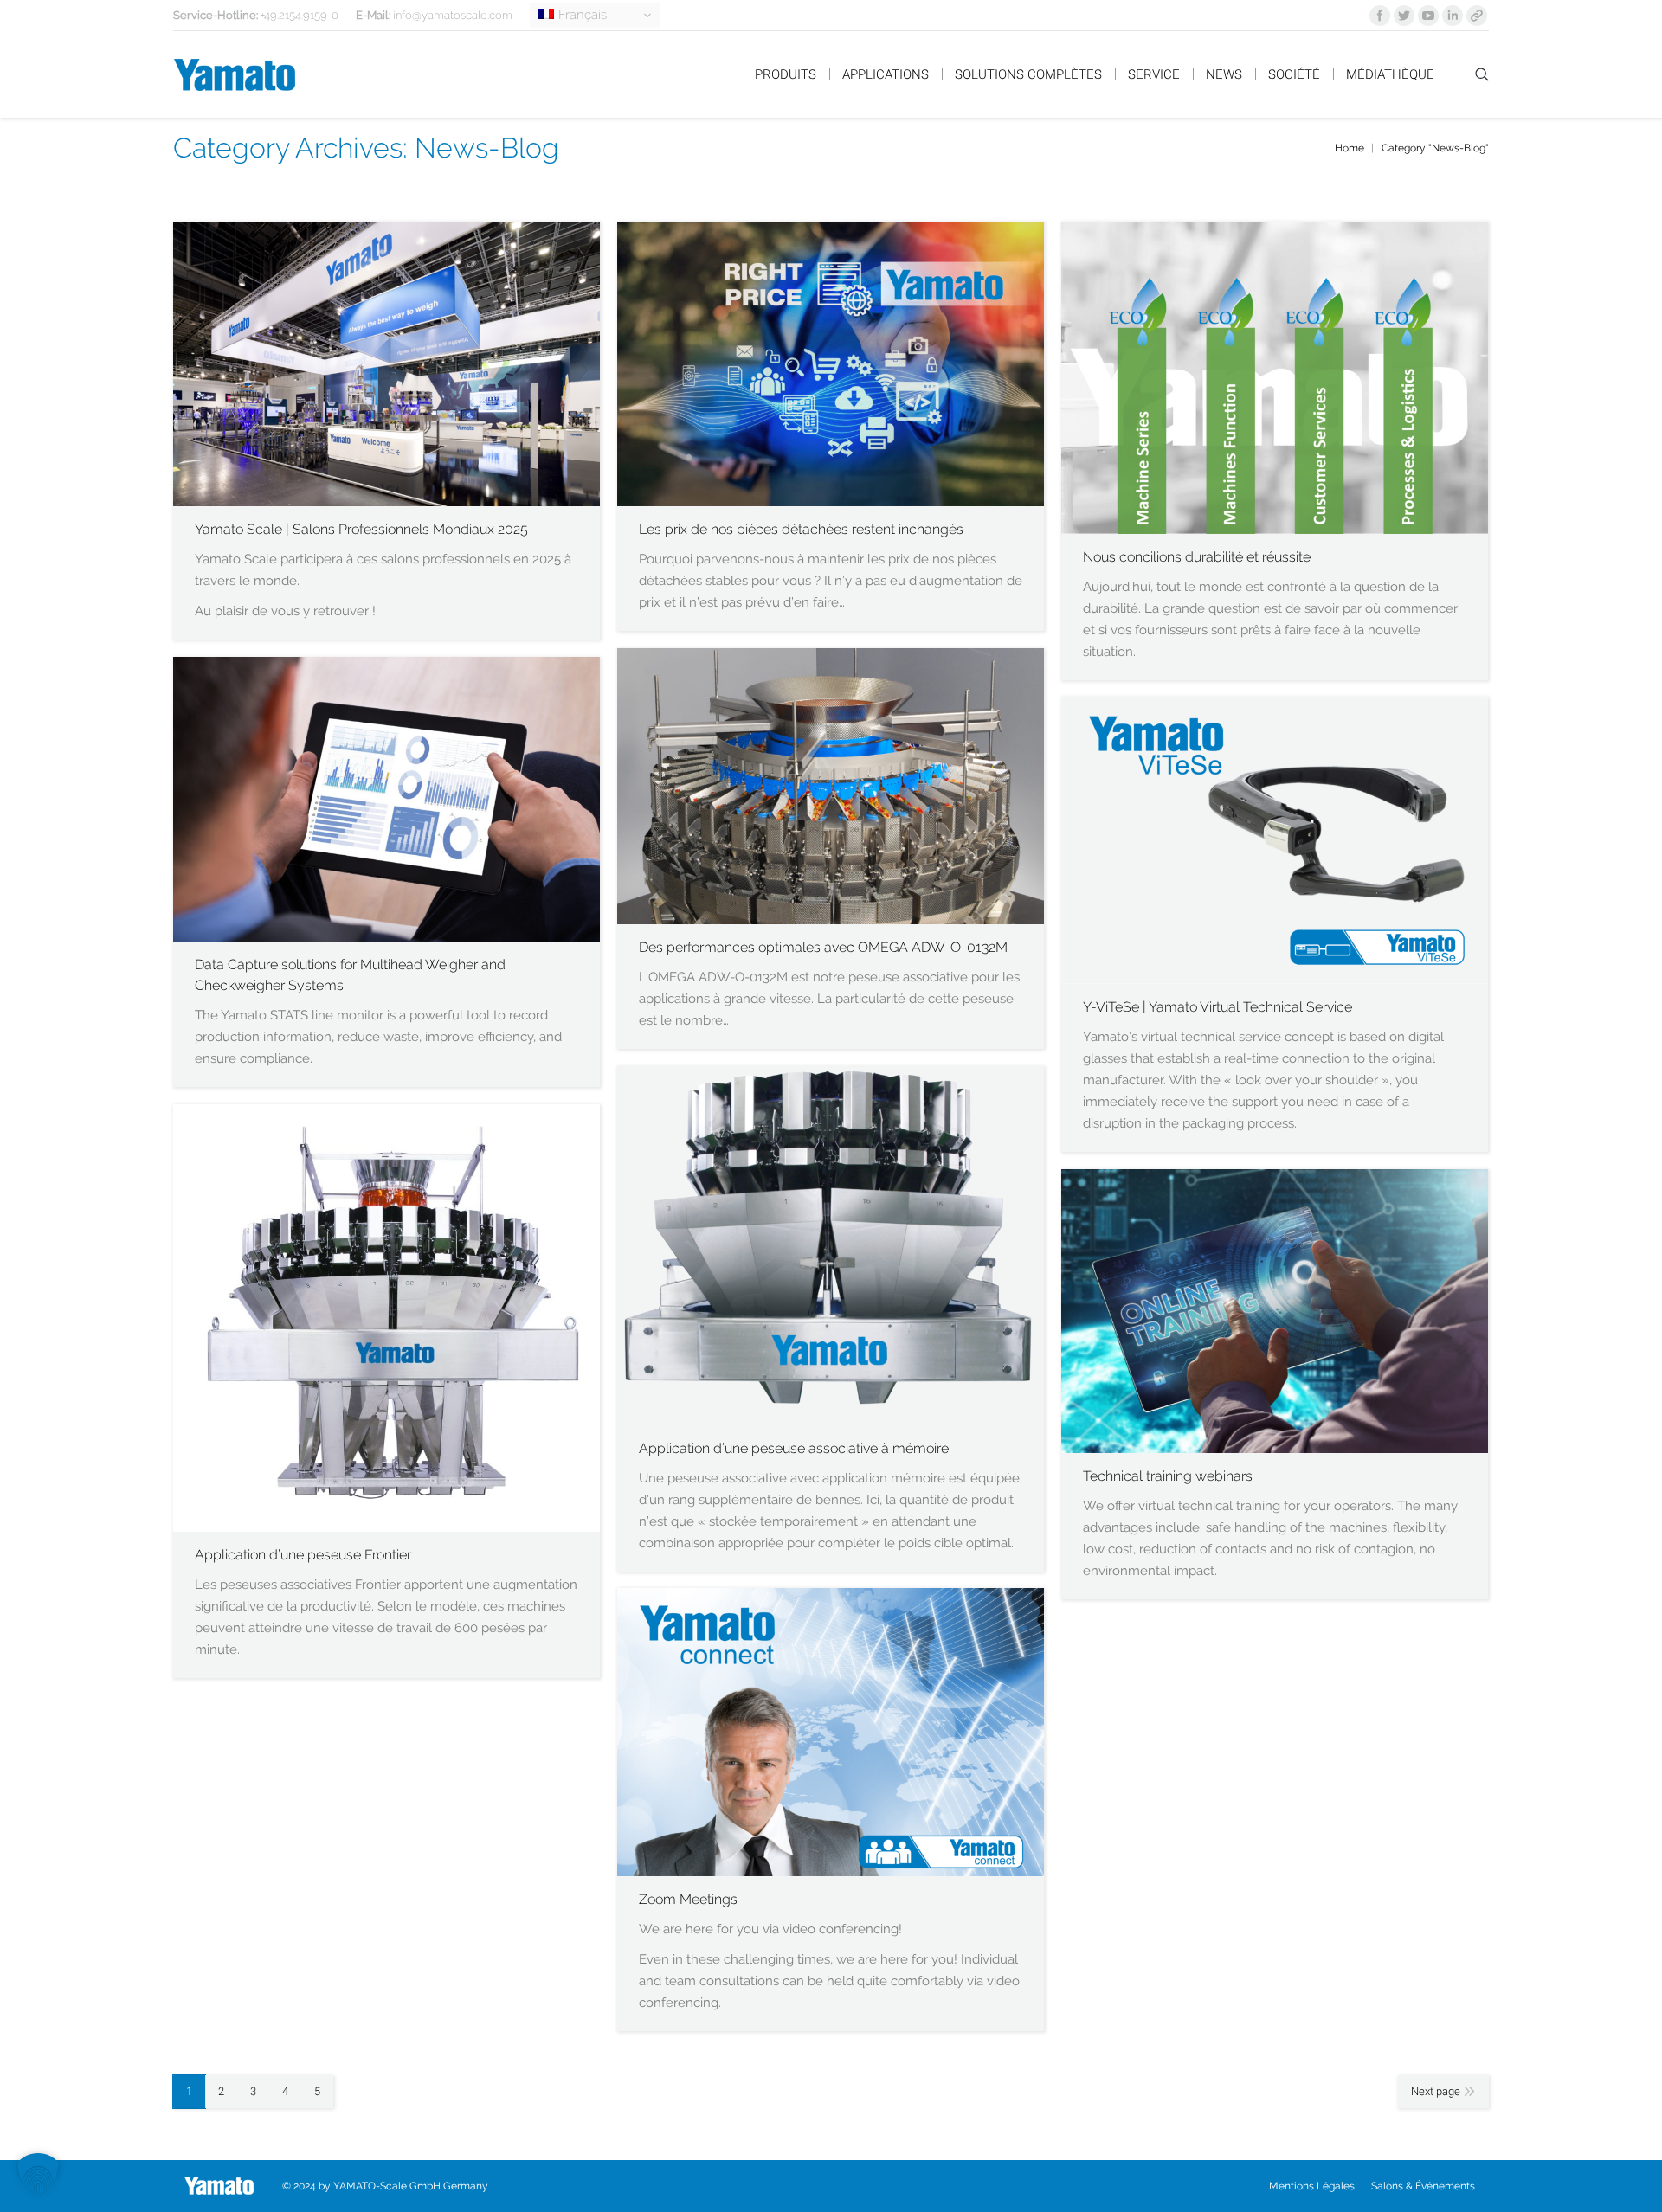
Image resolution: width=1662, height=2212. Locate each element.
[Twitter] (1404, 16)
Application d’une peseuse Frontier (303, 1555)
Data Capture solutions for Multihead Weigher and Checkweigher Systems (350, 975)
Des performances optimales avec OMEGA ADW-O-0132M (823, 947)
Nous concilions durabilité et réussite (1197, 557)
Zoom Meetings (688, 1899)
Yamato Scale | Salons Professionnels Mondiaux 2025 (361, 529)
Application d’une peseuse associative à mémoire (794, 1448)
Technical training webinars (1168, 1476)
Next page (1436, 2091)
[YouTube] (1428, 16)
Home (1350, 148)
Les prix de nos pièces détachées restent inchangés (801, 529)
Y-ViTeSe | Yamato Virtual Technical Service (1218, 1007)
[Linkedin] (1453, 16)
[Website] (1477, 16)
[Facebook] (1380, 16)
